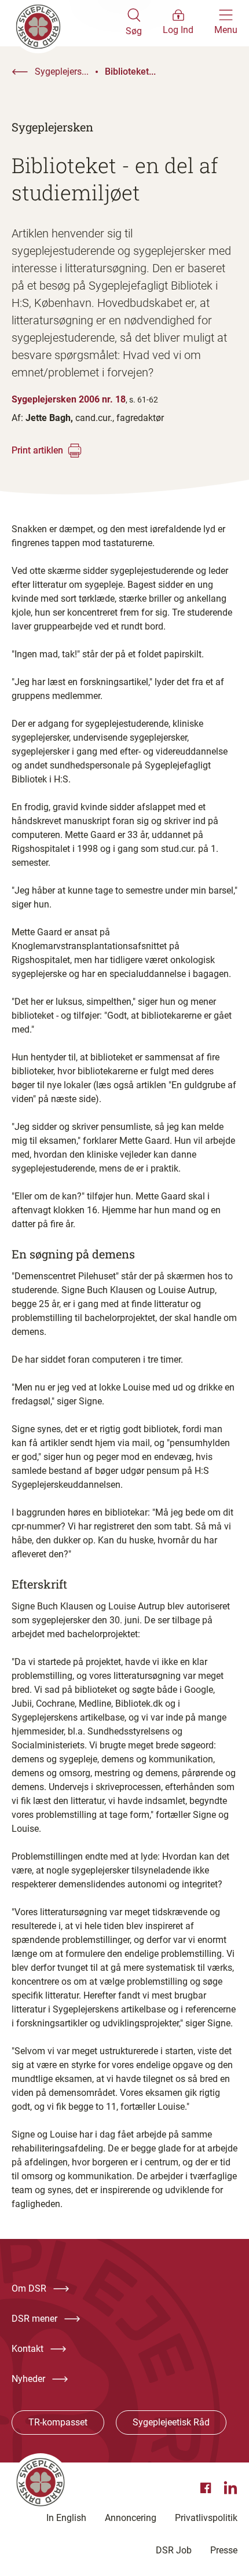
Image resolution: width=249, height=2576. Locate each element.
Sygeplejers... (62, 72)
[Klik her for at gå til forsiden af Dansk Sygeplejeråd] (69, 23)
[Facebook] (207, 2488)
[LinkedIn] (230, 2488)
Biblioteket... (130, 72)
